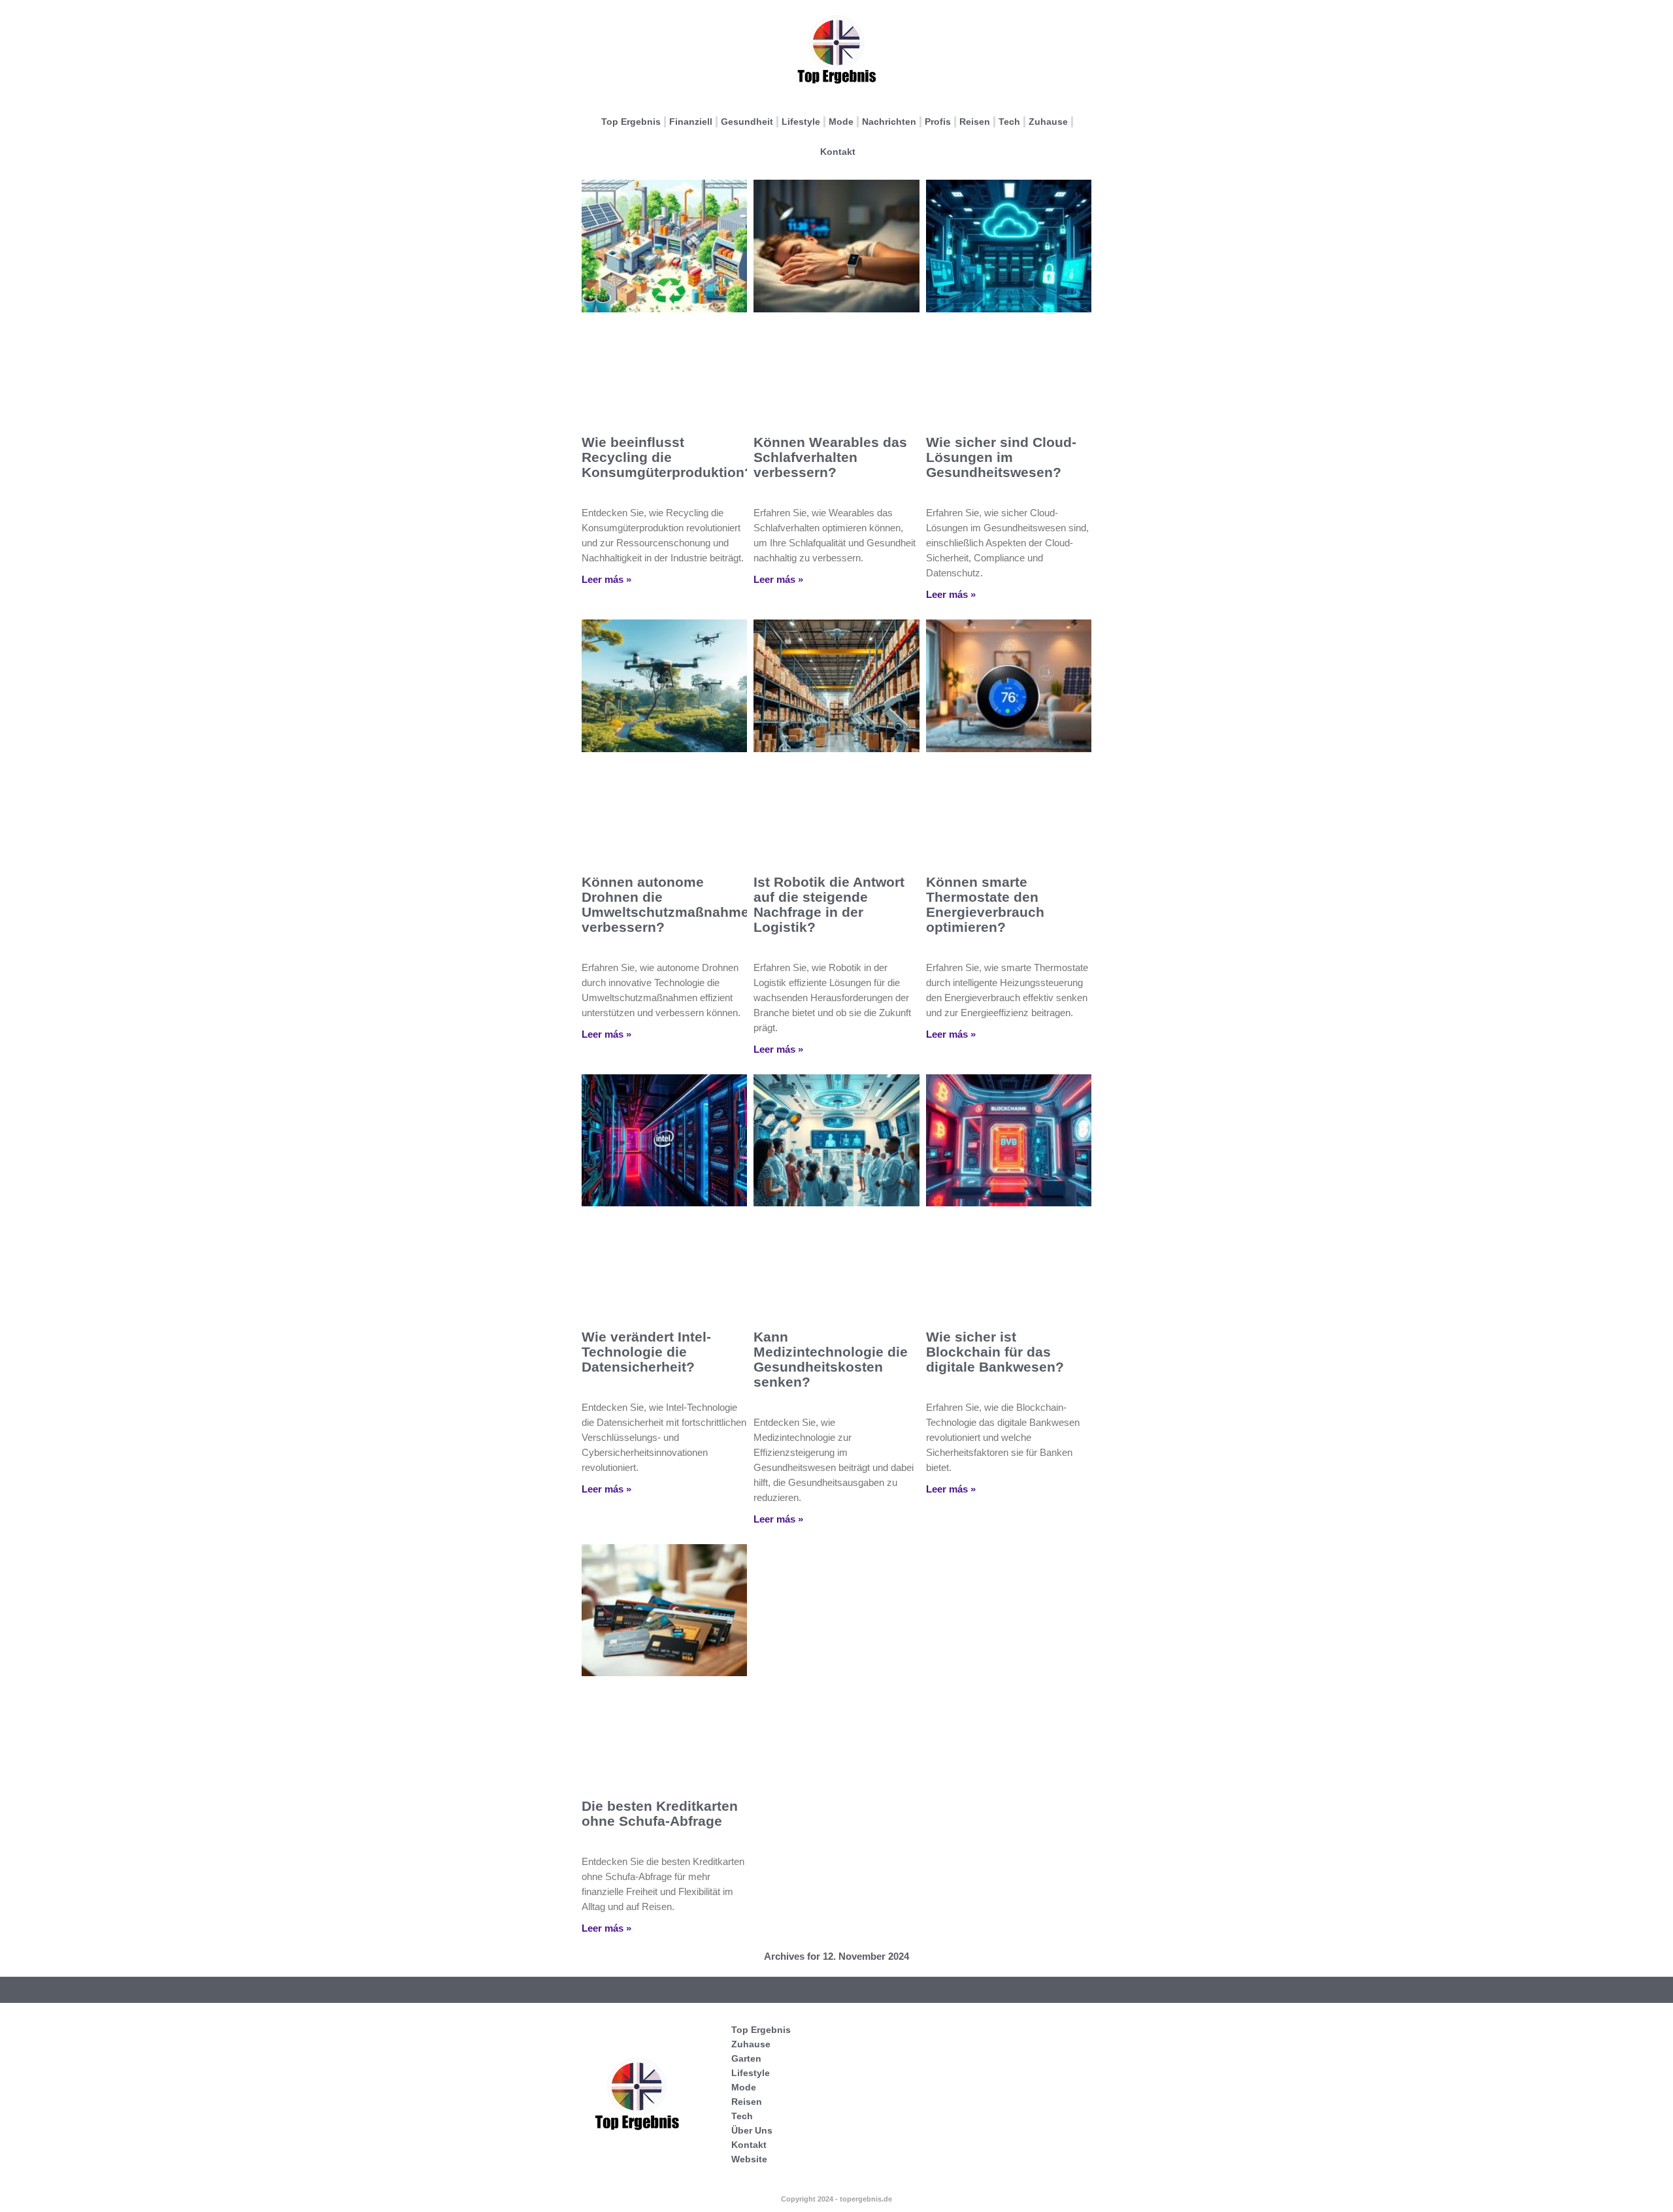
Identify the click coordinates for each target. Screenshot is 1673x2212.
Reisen (975, 122)
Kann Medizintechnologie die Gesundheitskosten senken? (831, 1359)
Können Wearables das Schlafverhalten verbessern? (830, 457)
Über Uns (752, 2130)
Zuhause (1048, 122)
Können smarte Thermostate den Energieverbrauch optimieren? (985, 904)
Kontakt (838, 152)
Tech (1009, 122)
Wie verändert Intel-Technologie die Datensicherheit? (646, 1352)
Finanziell (691, 122)
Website (749, 2159)
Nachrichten (889, 122)
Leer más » (606, 579)
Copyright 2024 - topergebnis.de (836, 2199)
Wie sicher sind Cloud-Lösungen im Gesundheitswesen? (1001, 457)
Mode (841, 122)
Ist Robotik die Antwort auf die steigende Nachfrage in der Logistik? (829, 904)
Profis (938, 122)
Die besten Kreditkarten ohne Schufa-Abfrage (660, 1813)
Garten (746, 2058)
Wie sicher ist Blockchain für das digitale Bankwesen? (995, 1352)
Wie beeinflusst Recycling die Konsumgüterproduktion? (667, 457)
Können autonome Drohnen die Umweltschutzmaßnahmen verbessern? (670, 904)
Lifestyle (801, 122)
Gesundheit (747, 122)
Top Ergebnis (631, 122)
